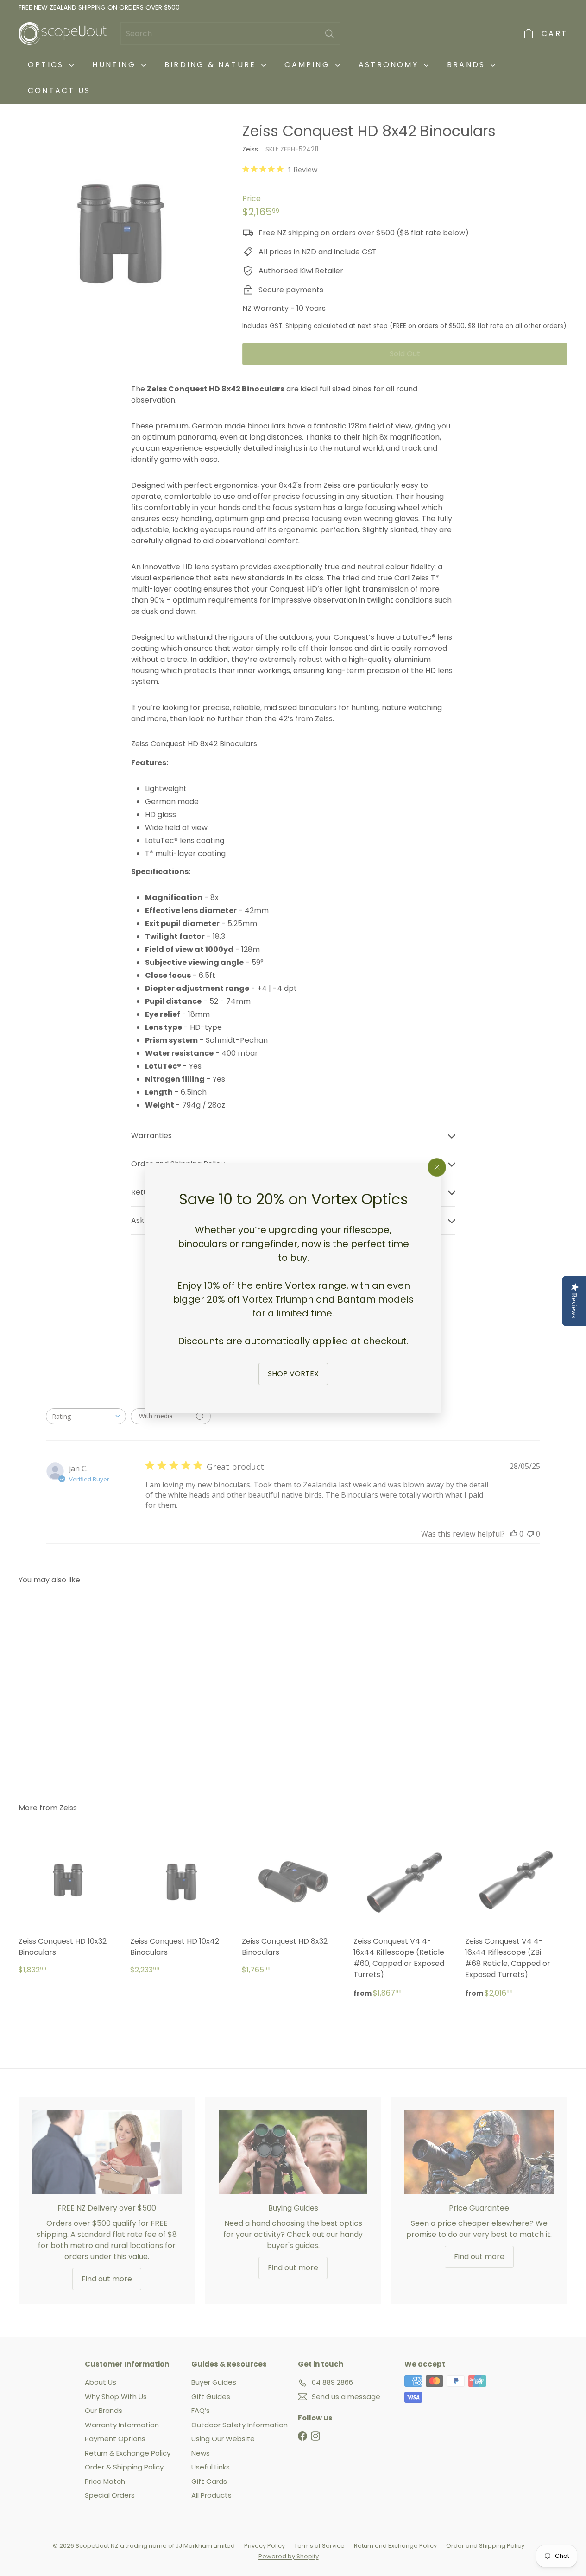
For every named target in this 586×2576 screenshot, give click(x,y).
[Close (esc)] (437, 1167)
